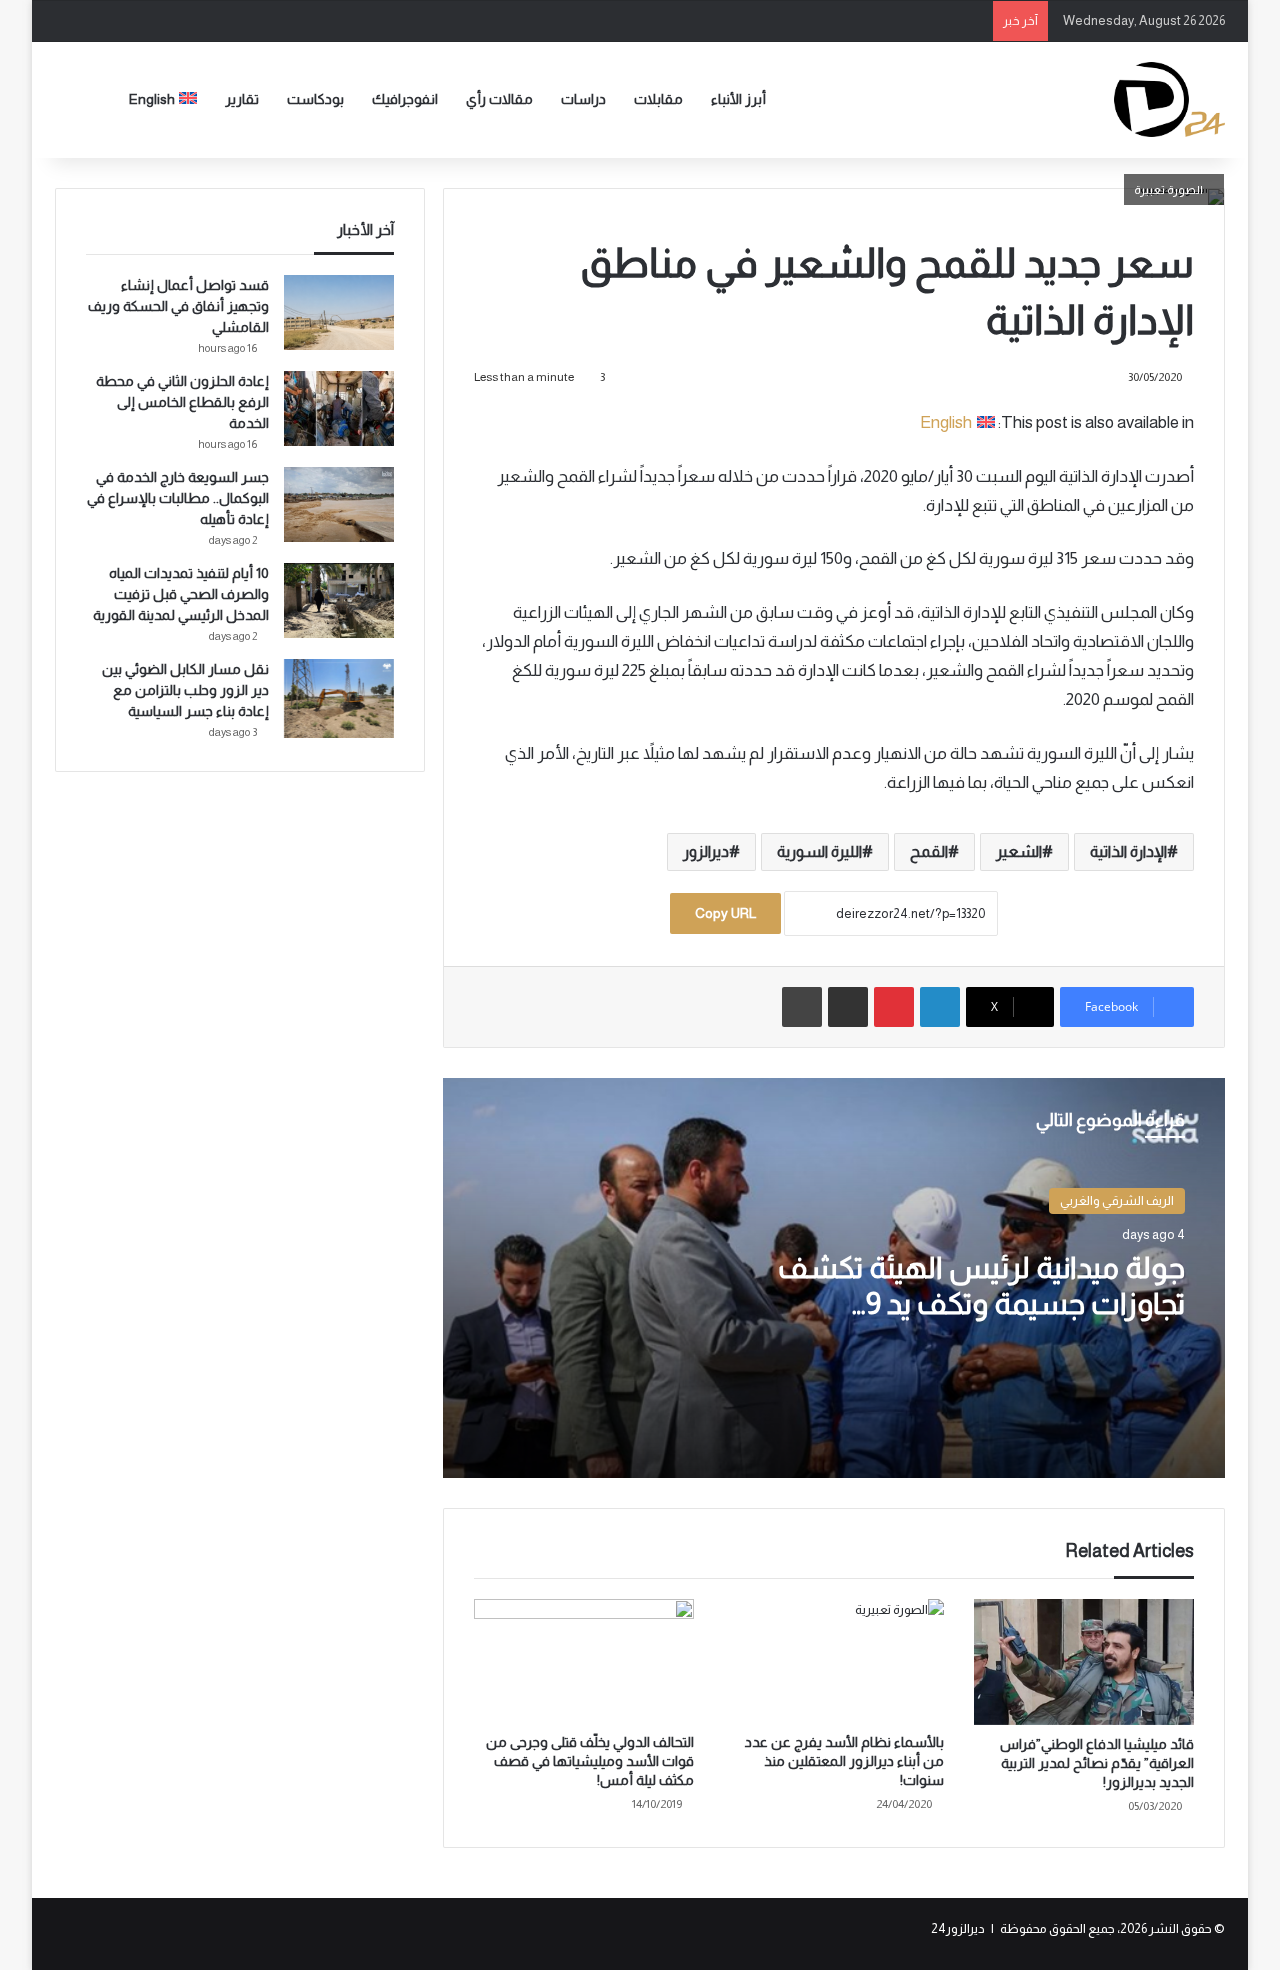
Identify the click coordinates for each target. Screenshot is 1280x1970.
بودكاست (315, 99)
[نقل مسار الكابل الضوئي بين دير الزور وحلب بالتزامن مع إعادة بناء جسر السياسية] (339, 698)
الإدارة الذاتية (1128, 851)
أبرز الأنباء (738, 99)
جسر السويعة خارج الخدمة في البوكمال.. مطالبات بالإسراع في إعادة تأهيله (178, 498)
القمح (929, 851)
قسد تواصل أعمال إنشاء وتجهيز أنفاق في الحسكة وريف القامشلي (178, 306)
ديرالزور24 (958, 1928)
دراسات (583, 99)
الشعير (1019, 851)
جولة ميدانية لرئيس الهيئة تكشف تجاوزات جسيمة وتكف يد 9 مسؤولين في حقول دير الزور (981, 1303)
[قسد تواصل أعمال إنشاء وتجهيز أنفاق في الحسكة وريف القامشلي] (339, 312)
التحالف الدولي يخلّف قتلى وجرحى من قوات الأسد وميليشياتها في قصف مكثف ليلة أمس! (590, 1761)
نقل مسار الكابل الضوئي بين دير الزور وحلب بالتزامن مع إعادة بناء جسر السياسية (185, 690)
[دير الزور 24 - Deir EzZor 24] (1169, 99)
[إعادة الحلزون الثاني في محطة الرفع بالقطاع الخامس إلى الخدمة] (339, 408)
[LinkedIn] (940, 1007)
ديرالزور (706, 851)
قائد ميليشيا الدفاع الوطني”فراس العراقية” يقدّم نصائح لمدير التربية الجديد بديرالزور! (1097, 1763)
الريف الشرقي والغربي (1117, 1200)
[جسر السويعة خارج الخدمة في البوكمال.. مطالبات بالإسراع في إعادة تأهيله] (339, 504)
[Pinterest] (894, 1007)
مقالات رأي (499, 99)
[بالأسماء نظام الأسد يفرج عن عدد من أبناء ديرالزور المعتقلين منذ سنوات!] (834, 1661)
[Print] (802, 1007)
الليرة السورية (819, 851)
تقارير (242, 99)
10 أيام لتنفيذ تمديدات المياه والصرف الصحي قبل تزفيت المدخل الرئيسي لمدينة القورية (181, 594)
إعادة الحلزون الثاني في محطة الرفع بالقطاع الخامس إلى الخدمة (182, 402)
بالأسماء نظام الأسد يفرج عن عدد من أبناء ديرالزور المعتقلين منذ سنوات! (844, 1761)
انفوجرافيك (405, 99)
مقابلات (658, 99)
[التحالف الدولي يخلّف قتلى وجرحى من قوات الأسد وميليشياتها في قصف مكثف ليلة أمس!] (584, 1661)
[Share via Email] (848, 1007)
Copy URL (725, 913)
